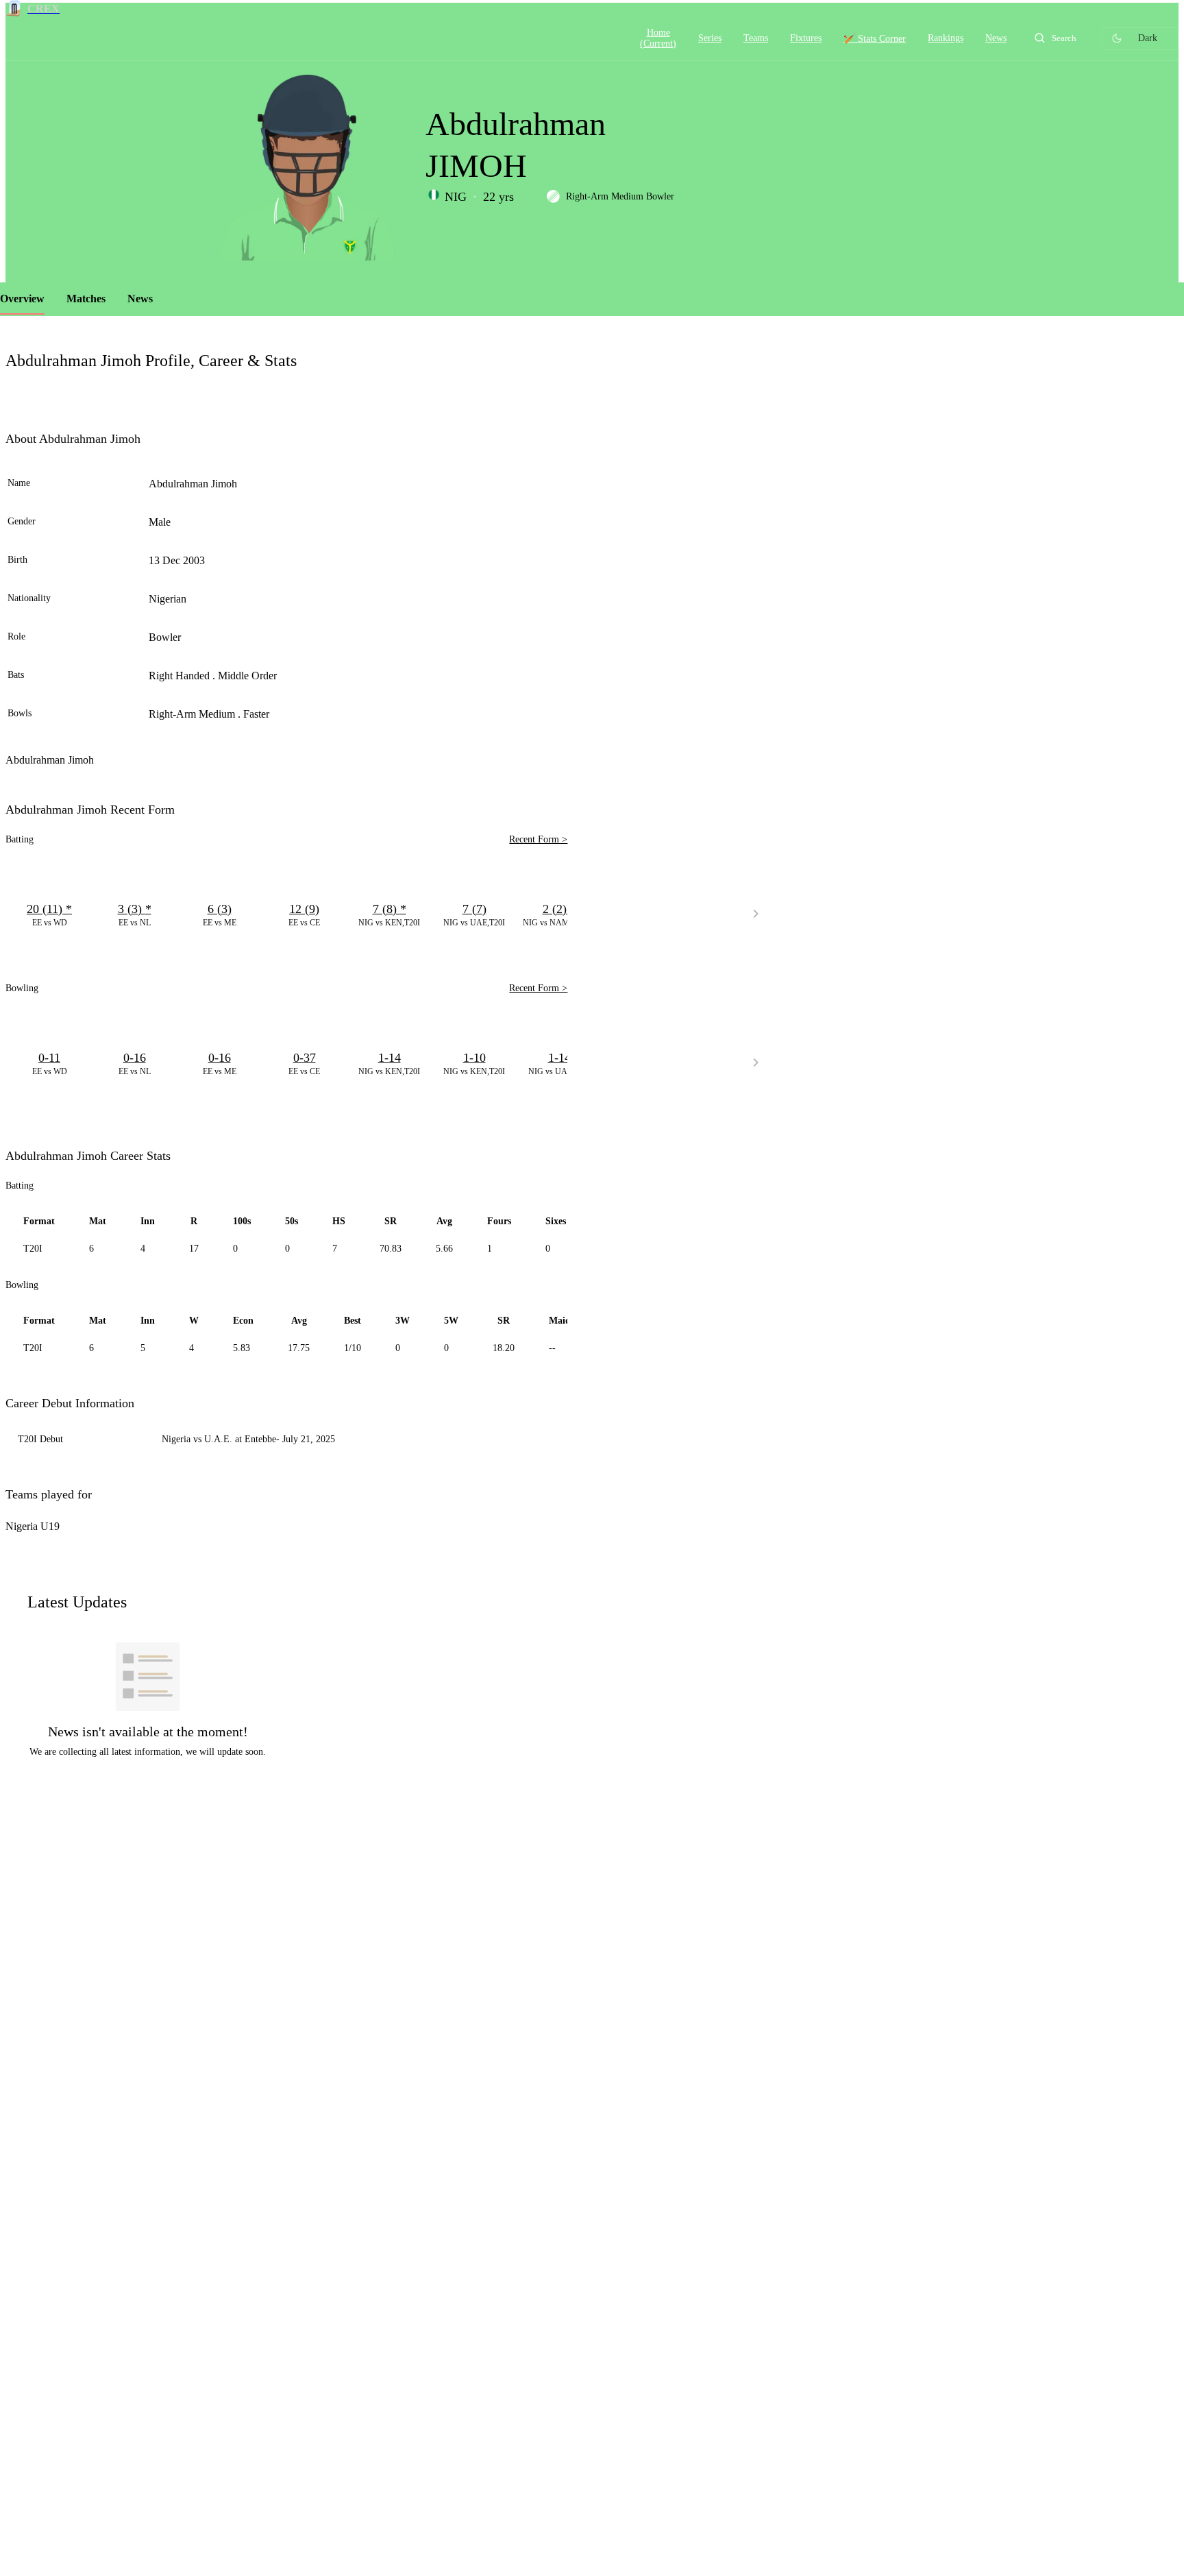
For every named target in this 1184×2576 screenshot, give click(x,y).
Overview (22, 299)
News (140, 299)
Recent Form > (538, 839)
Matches (86, 299)
